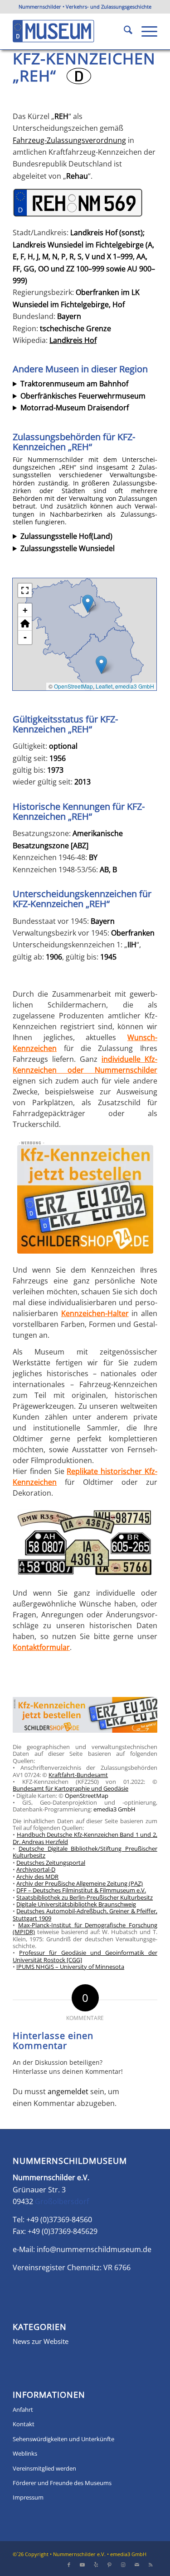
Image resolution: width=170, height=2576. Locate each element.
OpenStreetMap (73, 686)
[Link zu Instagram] (123, 2565)
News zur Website (41, 2341)
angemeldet (68, 2091)
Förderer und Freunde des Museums (62, 2483)
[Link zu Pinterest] (110, 2565)
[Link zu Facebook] (69, 2565)
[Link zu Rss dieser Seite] (151, 2565)
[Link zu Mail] (137, 2565)
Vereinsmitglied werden (44, 2468)
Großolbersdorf (62, 2201)
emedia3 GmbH (135, 686)
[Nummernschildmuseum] (70, 31)
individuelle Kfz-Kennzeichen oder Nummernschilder (85, 1065)
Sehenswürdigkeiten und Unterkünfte (63, 2439)
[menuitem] (124, 31)
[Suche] (124, 31)
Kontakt (24, 2424)
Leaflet (104, 686)
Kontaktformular (41, 1647)
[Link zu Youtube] (83, 2565)
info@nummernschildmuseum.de (94, 2249)
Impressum (28, 2497)
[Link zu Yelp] (96, 2565)
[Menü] (145, 31)
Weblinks (25, 2453)
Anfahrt (23, 2410)
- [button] (25, 637)
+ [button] (25, 610)
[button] (88, 604)
